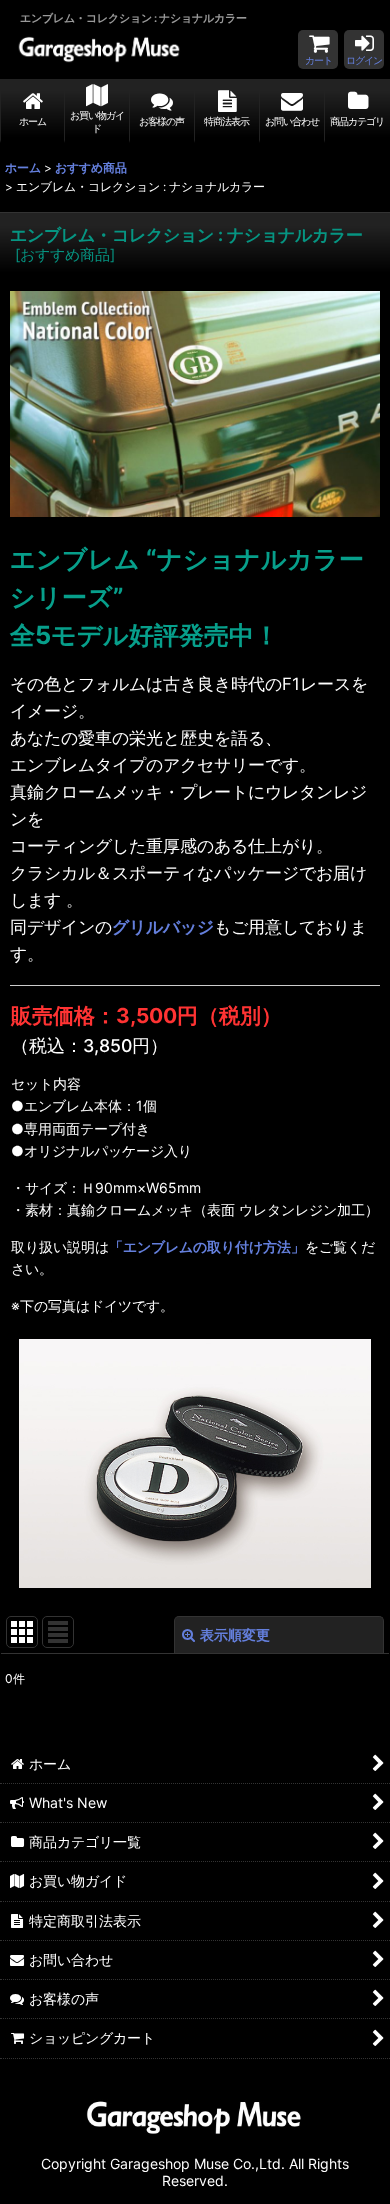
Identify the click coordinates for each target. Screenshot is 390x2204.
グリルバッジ (163, 927)
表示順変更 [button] (235, 1634)
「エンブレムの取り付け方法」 (207, 1246)
